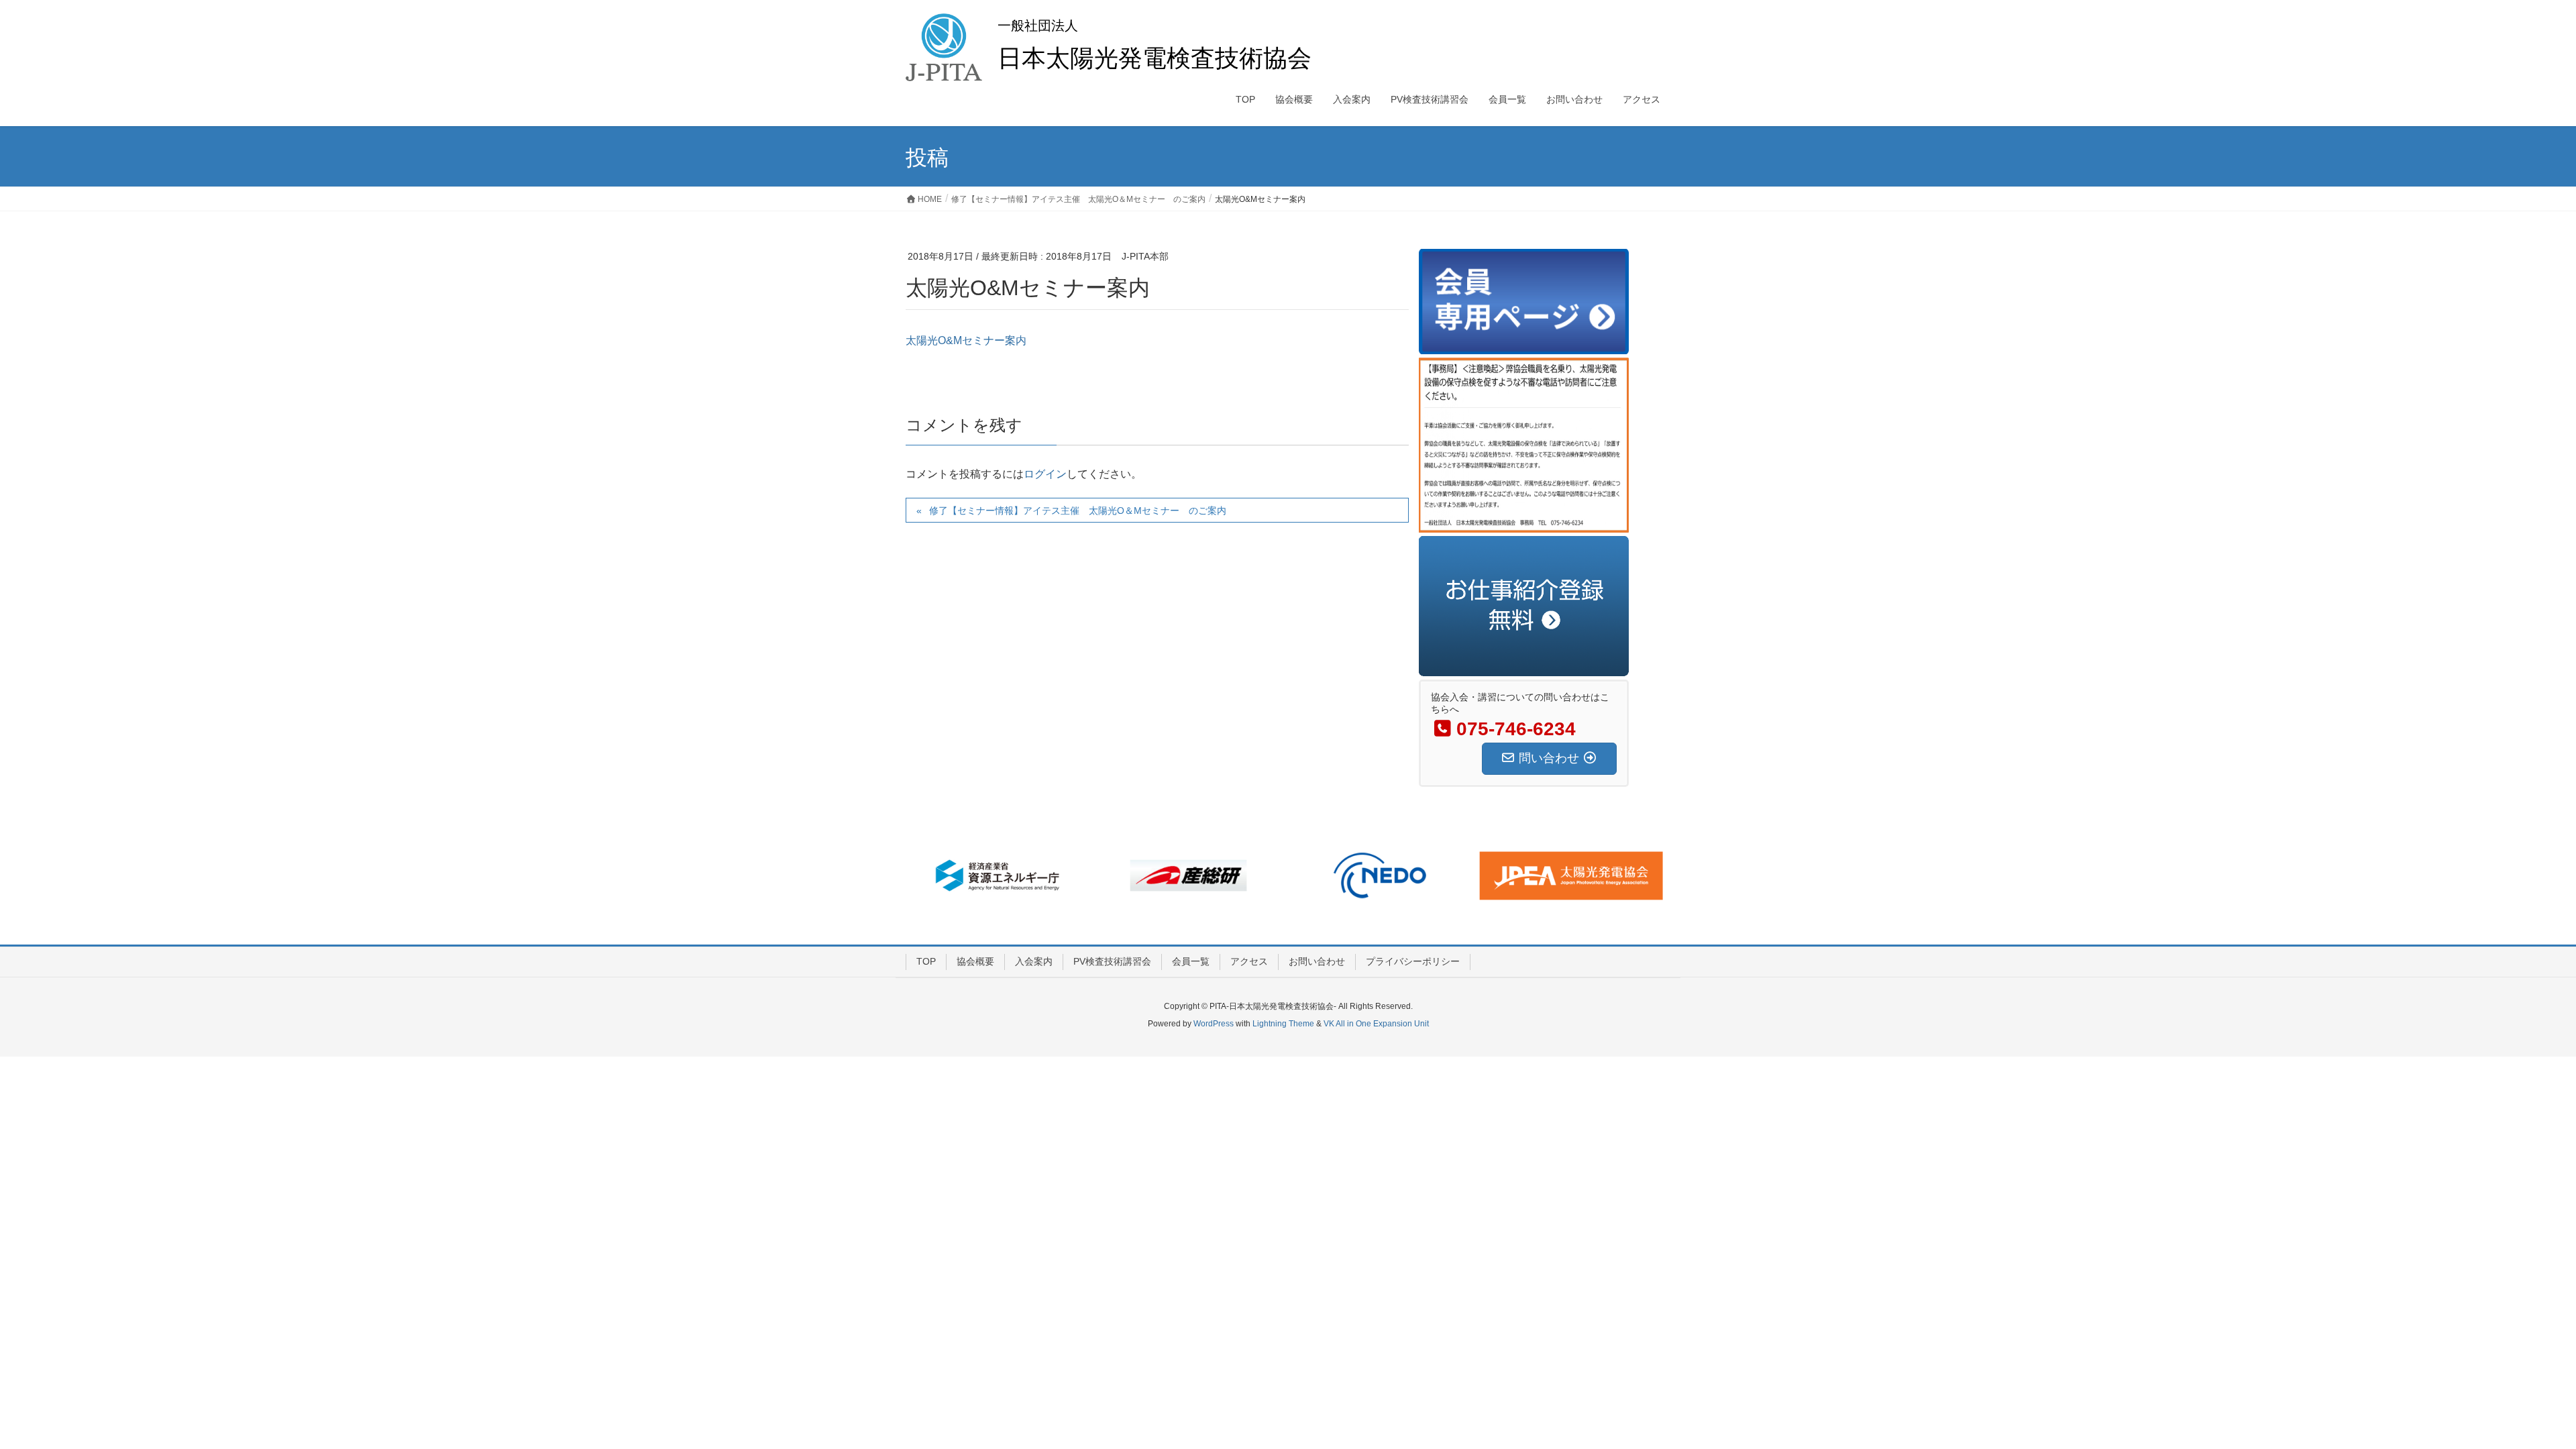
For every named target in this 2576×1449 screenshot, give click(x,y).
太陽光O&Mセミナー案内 (966, 340)
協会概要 (975, 961)
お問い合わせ (1317, 961)
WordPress (1214, 1024)
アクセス (1249, 961)
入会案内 (1034, 961)
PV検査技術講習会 (1112, 961)
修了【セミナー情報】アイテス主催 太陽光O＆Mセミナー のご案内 (1078, 511)
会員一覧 (1191, 961)
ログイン (1045, 474)
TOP (926, 961)
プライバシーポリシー (1413, 961)
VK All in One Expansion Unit (1376, 1024)
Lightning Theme (1283, 1024)
